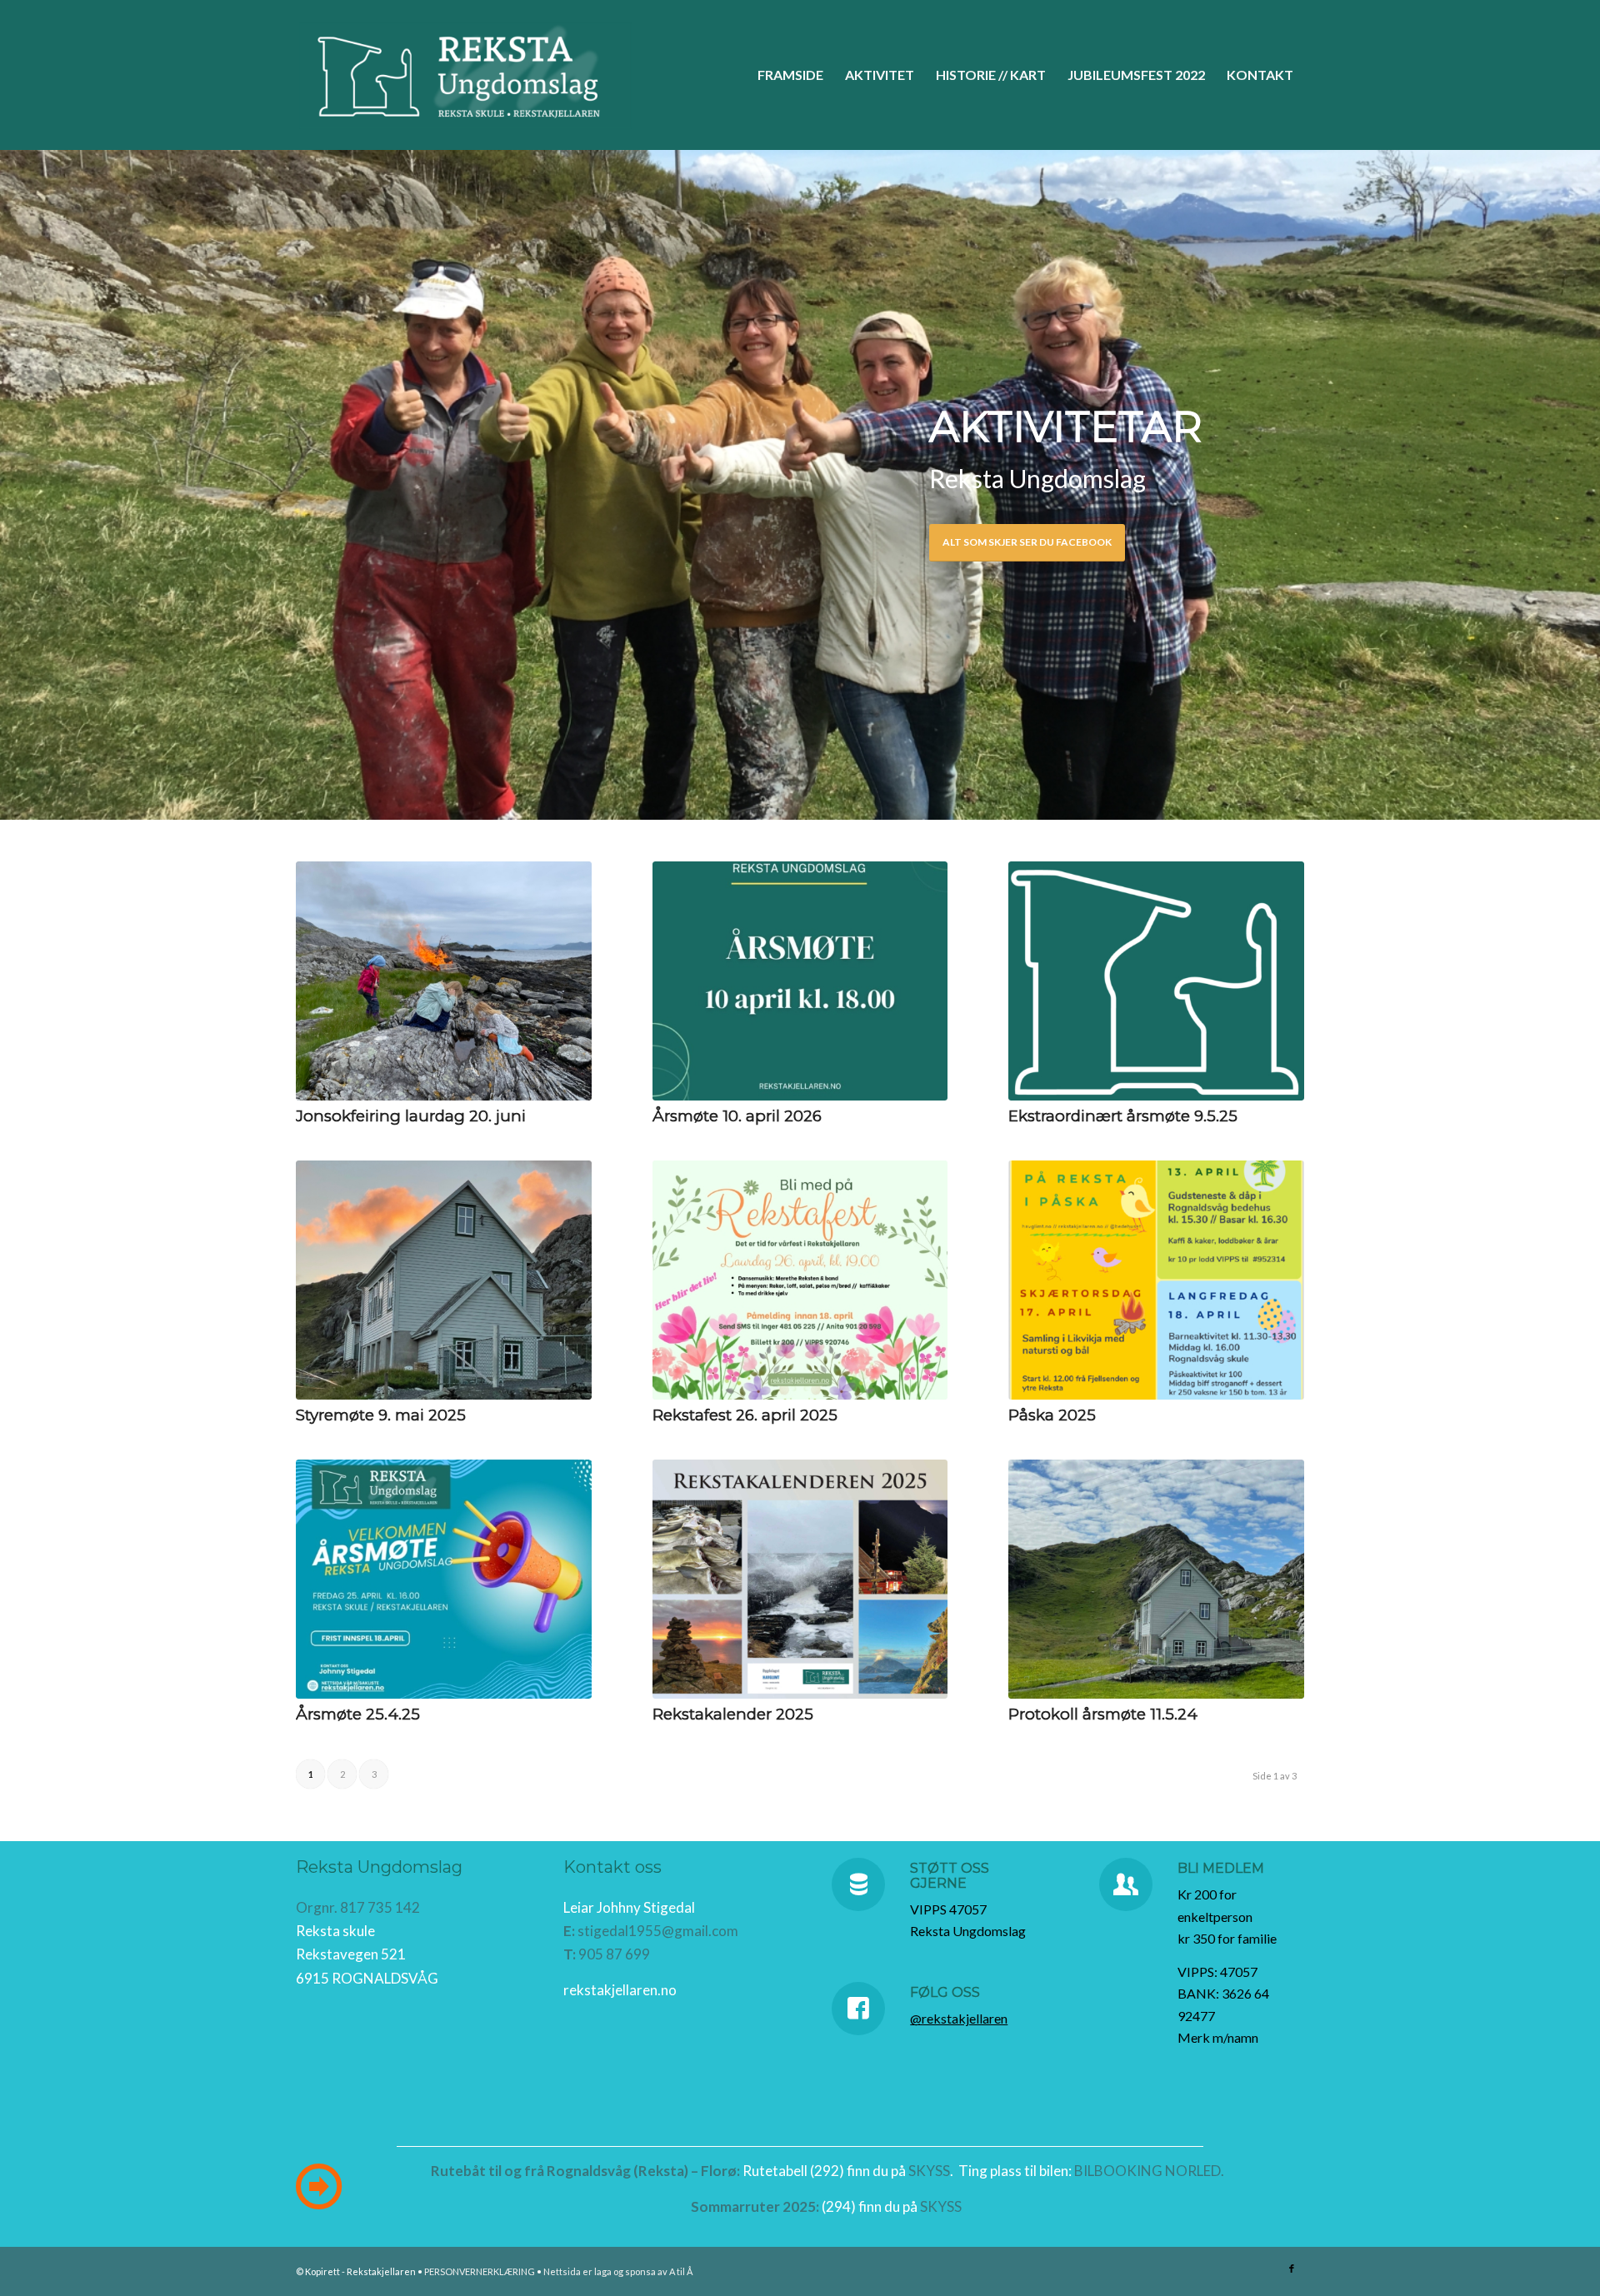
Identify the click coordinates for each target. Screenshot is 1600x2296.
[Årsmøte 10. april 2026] (800, 981)
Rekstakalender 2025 (733, 1714)
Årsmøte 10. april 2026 (737, 1116)
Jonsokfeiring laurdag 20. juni (411, 1116)
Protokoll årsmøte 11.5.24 (1103, 1714)
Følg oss (945, 1992)
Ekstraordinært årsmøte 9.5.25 (1123, 1116)
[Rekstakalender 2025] (800, 1579)
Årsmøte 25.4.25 (358, 1714)
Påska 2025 (1052, 1415)
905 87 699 (614, 1954)
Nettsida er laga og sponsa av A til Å (618, 2271)
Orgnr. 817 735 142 (358, 1907)
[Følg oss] (858, 2009)
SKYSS (929, 2171)
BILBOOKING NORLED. (1149, 2171)
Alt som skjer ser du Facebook (1027, 542)
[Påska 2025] (1156, 1280)
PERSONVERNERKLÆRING (480, 2271)
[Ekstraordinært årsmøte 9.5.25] (1156, 981)
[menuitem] (790, 75)
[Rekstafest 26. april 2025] (800, 1280)
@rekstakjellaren (959, 2018)
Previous (15, 484)
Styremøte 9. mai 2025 (381, 1415)
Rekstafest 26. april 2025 (745, 1415)
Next (1585, 484)
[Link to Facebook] (1292, 2269)
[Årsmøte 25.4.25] (444, 1579)
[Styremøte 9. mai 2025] (444, 1280)
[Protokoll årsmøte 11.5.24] (1156, 1579)
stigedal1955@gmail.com (658, 1931)
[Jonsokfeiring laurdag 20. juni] (444, 981)
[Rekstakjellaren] (465, 75)
